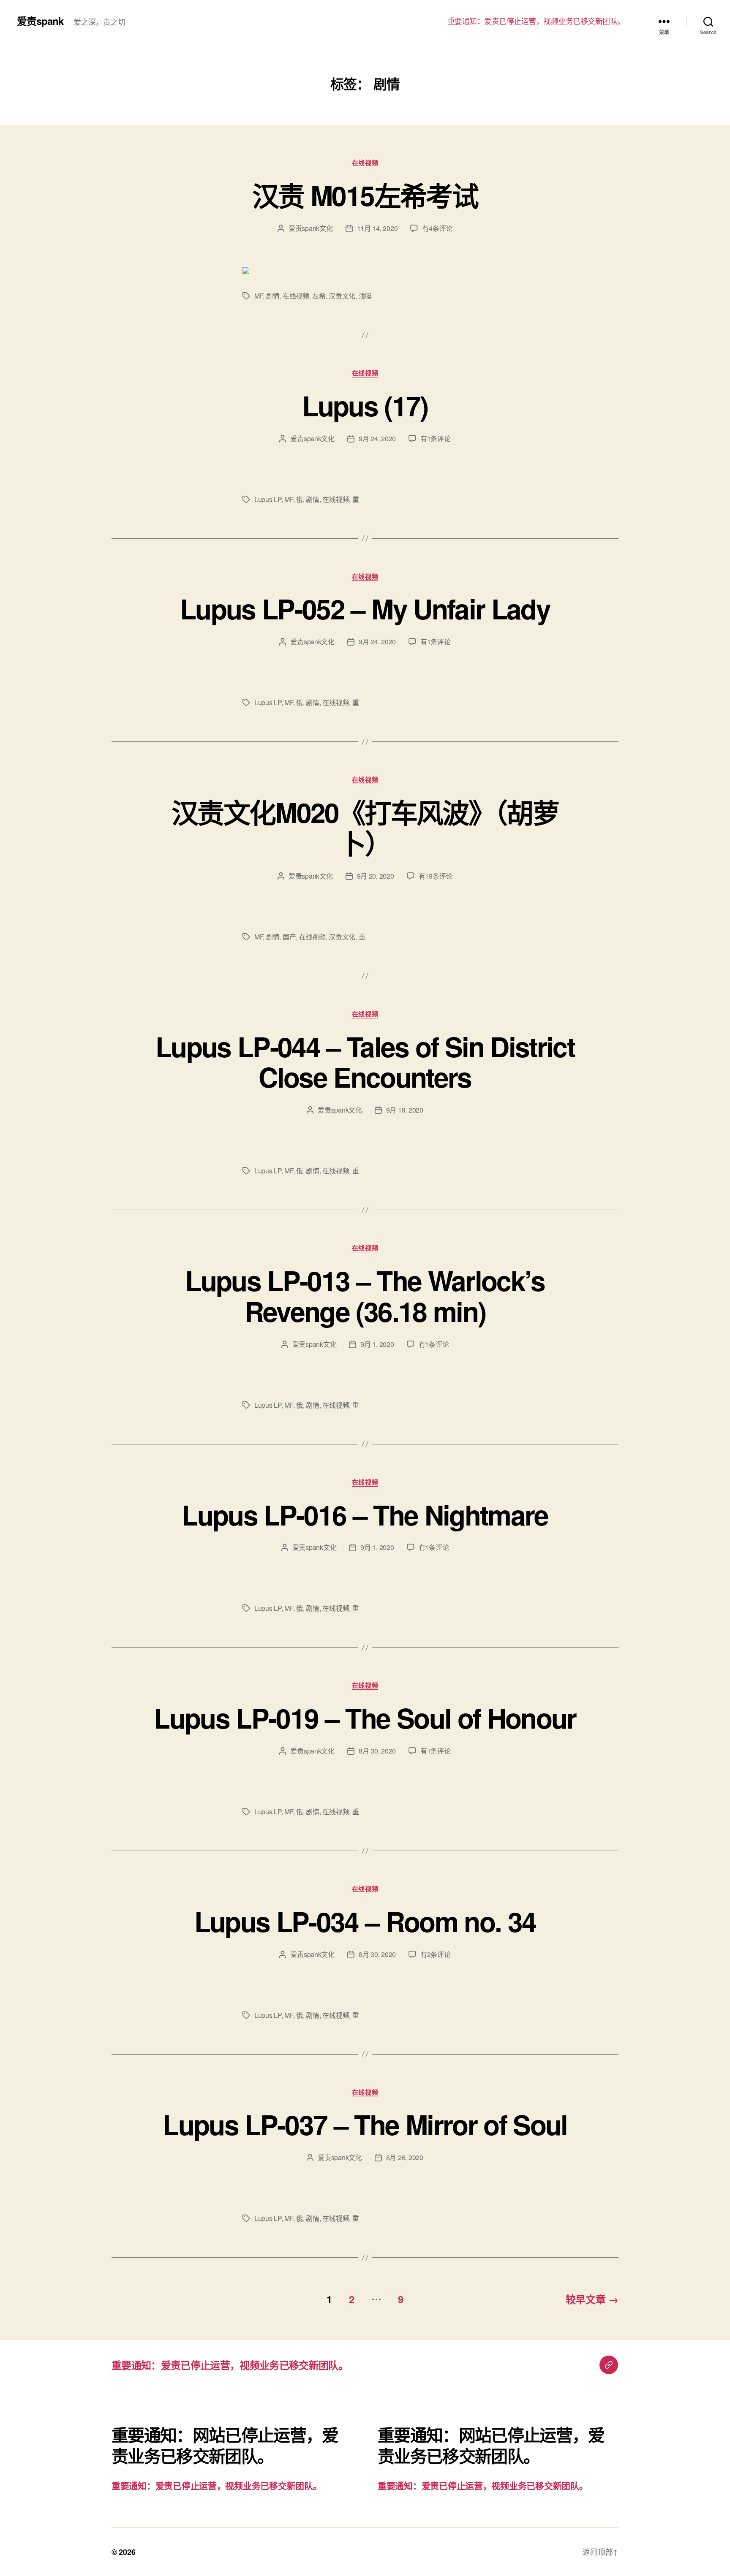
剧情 (273, 296)
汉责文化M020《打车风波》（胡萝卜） (365, 827)
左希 (319, 296)
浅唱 (365, 296)
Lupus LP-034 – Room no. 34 (365, 1921)
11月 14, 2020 (377, 228)
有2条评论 (436, 1954)
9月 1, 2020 (377, 1344)
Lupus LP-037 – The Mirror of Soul (365, 2124)
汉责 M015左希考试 (365, 195)
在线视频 (365, 163)
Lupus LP (268, 499)
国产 (289, 937)
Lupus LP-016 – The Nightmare (365, 1515)
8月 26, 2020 (405, 2157)
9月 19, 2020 (405, 1110)
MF (259, 296)
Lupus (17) (365, 405)
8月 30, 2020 (377, 1751)
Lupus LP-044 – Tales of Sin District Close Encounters (365, 1062)
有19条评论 (436, 876)
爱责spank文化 (311, 228)
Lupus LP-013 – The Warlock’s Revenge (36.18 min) (365, 1296)
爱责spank (40, 21)
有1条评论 (436, 438)
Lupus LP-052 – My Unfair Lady (365, 608)
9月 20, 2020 (376, 876)
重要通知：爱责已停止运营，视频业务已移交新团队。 (536, 21)
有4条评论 (437, 228)
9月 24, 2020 (377, 438)
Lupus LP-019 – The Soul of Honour (365, 1718)
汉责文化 (342, 296)
